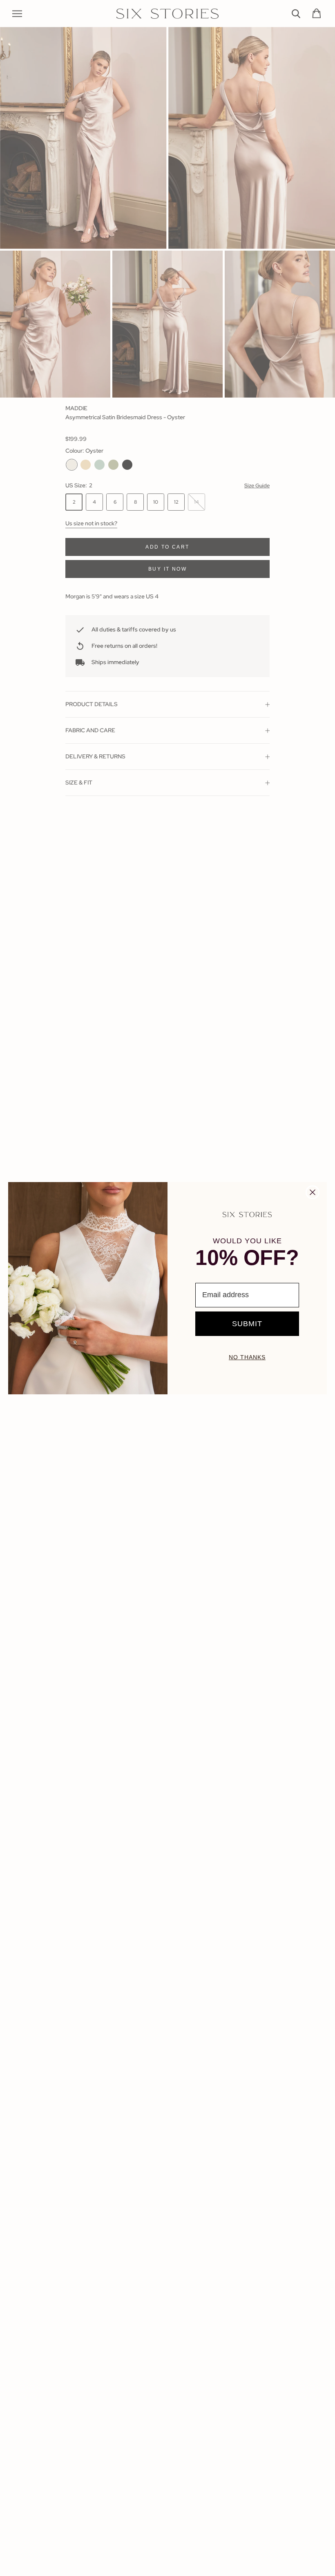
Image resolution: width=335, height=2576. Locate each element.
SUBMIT (247, 1324)
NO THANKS (247, 1357)
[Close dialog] (313, 1192)
